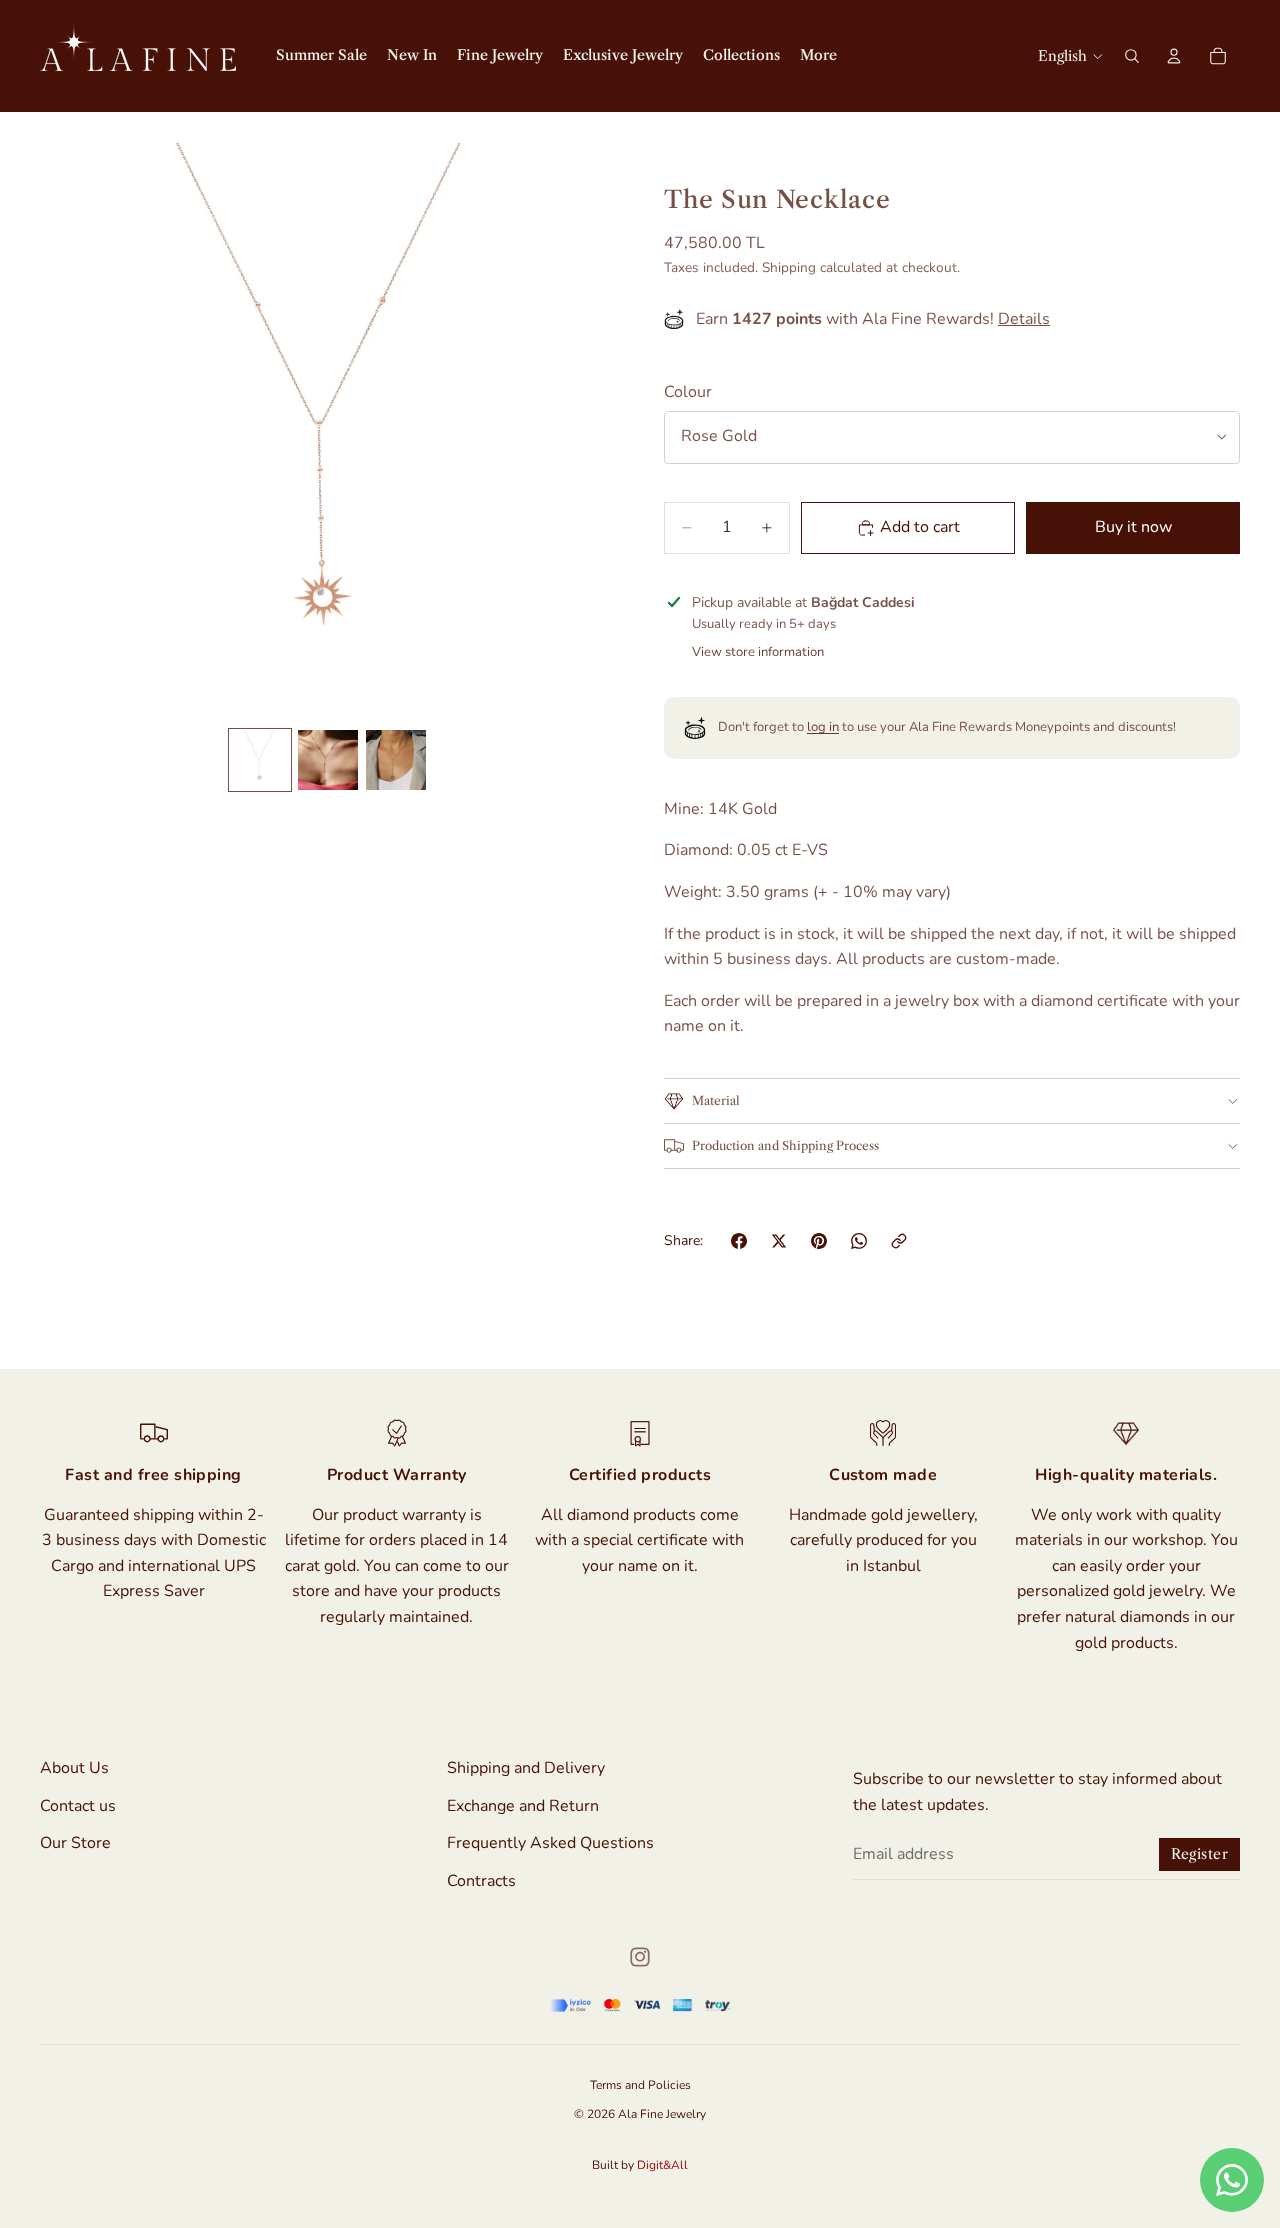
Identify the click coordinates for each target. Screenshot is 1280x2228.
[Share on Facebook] (739, 1241)
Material (716, 1100)
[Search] (1132, 56)
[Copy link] (899, 1241)
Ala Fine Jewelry (662, 2114)
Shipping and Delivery (526, 1768)
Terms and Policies (640, 2085)
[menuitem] (818, 56)
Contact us (78, 1806)
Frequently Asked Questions (550, 1844)
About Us (74, 1768)
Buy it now (1133, 527)
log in (823, 727)
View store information (758, 652)
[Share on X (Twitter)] (779, 1241)
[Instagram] (640, 1957)
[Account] (1174, 56)
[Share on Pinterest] (819, 1241)
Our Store (75, 1844)
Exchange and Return (523, 1806)
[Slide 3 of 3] (396, 760)
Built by (640, 2165)
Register (1199, 1854)
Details (1024, 319)
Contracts (481, 1881)
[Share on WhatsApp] (859, 1241)
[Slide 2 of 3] (328, 760)
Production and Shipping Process (785, 1145)
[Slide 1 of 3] (260, 760)
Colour (688, 392)
